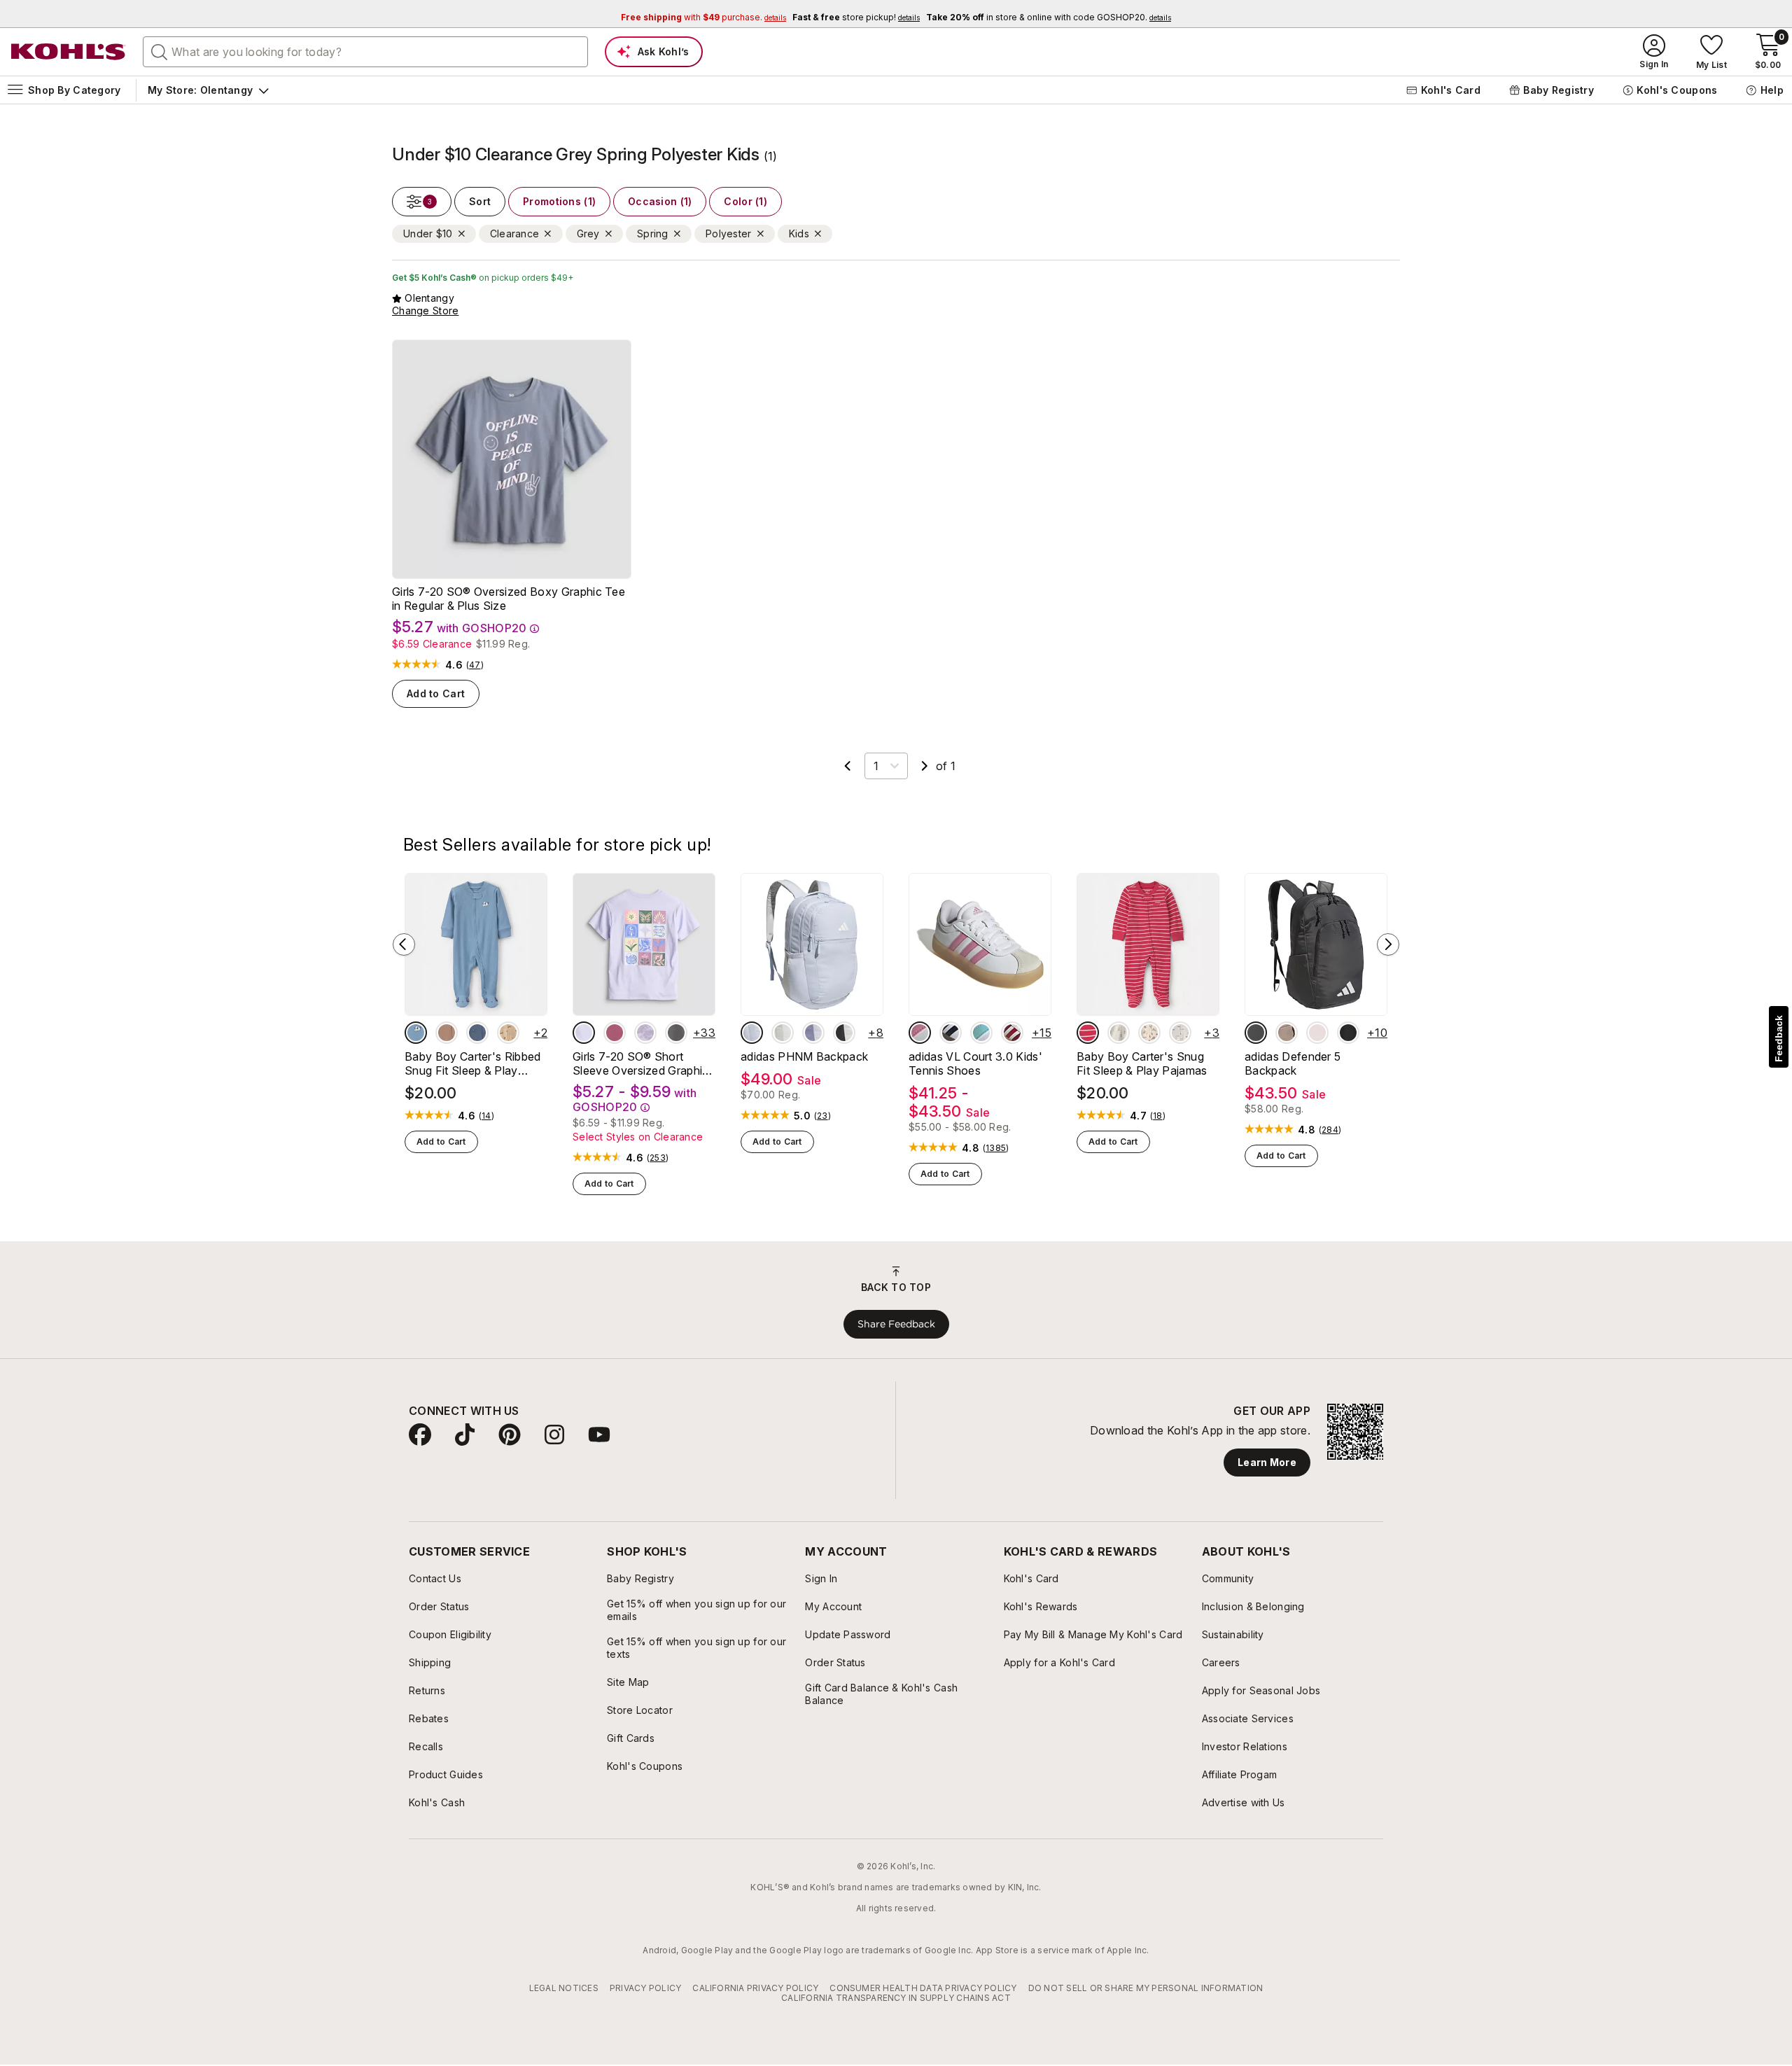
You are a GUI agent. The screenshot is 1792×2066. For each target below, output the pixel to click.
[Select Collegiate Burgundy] (1012, 1033)
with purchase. (703, 17)
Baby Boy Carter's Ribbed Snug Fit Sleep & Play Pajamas (473, 1063)
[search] (160, 51)
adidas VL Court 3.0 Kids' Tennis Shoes (975, 1063)
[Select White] (844, 1033)
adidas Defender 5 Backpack (1293, 1063)
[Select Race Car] (1180, 1033)
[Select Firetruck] (1088, 1033)
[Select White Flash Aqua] (981, 1033)
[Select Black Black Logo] (1348, 1033)
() (475, 665)
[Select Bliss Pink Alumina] (920, 1033)
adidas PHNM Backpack (804, 1056)
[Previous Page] (848, 766)
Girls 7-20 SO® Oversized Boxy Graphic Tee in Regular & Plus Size (509, 599)
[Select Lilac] (813, 1033)
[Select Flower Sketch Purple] (645, 1033)
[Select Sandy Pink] (1317, 1033)
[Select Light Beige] (783, 1033)
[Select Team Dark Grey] (1256, 1033)
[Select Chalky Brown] (1287, 1033)
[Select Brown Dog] (508, 1033)
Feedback (1779, 1039)
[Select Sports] (1149, 1033)
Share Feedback (896, 1324)
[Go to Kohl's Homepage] (69, 52)
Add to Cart (436, 693)
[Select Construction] (477, 1033)
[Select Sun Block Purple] (584, 1033)
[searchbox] (365, 52)
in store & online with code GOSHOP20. (1049, 17)
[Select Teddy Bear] (1119, 1033)
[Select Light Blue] (752, 1033)
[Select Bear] (447, 1033)
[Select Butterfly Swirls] (615, 1033)
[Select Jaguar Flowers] (676, 1033)
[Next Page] (925, 766)
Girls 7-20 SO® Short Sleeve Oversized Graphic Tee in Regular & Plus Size (641, 1063)
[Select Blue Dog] (416, 1033)
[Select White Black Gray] (951, 1033)
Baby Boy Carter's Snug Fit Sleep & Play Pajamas (1142, 1063)
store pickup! (856, 17)
